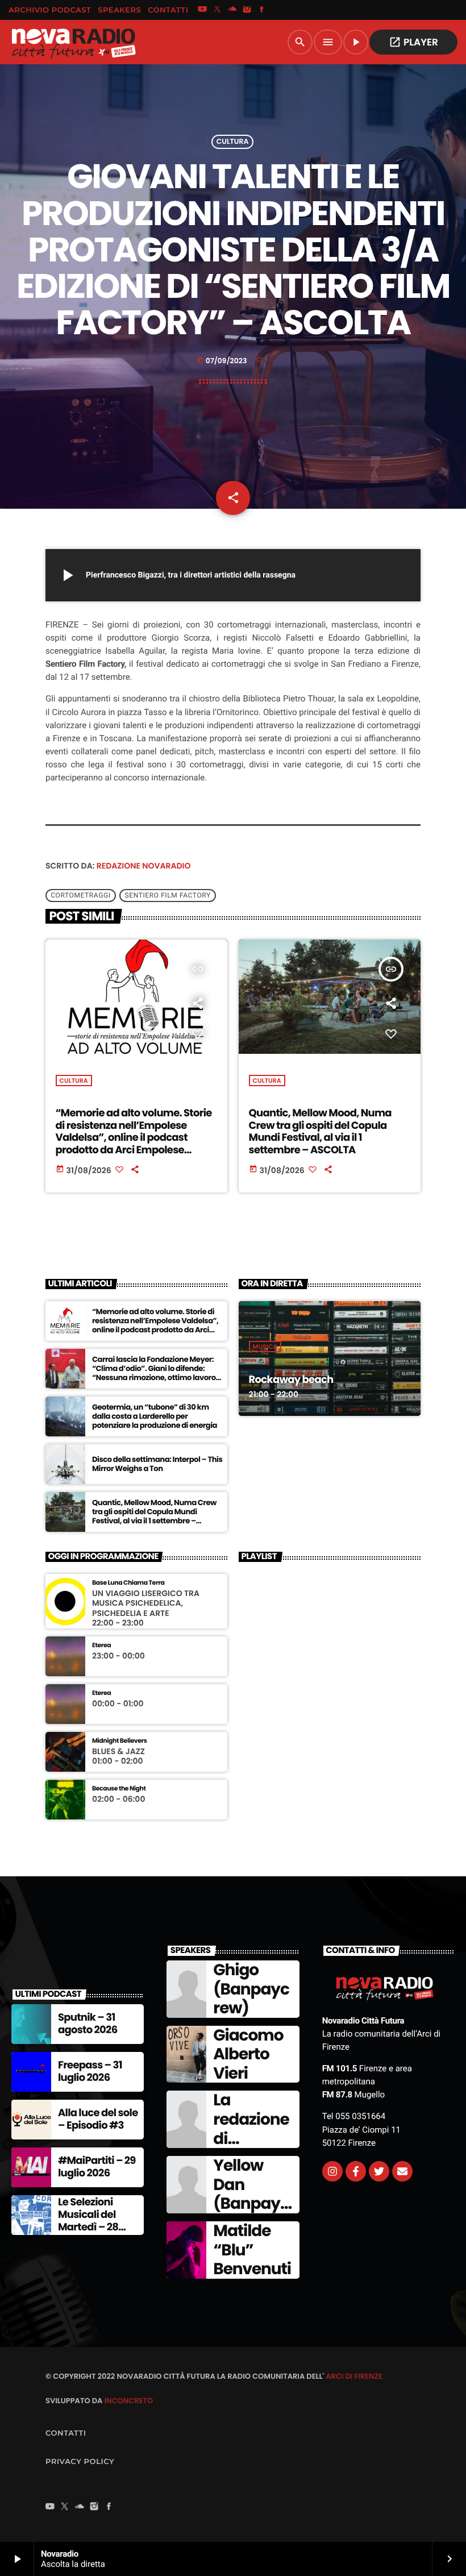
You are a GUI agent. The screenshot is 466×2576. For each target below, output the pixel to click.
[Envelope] (402, 2171)
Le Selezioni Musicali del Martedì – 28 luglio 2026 (88, 2221)
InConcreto (128, 2401)
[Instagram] (247, 10)
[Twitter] (379, 2171)
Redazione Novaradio (144, 866)
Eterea (101, 1645)
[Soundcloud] (232, 10)
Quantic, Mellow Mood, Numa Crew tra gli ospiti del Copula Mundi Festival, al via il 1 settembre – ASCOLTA (320, 1132)
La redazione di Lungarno (251, 2129)
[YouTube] (202, 10)
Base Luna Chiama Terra (128, 1583)
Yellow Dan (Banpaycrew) (251, 2194)
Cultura (233, 142)
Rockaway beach (291, 1380)
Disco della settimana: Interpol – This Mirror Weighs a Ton (157, 1464)
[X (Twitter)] (217, 10)
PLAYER (413, 42)
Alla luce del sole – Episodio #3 (98, 2119)
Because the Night (119, 1788)
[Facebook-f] (356, 2171)
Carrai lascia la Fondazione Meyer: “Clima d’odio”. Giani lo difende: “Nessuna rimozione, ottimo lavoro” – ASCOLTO (156, 1373)
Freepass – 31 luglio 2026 (90, 2072)
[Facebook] (262, 10)
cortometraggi (80, 896)
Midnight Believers (119, 1741)
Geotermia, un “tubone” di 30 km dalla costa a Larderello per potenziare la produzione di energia (155, 1416)
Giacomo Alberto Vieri (248, 2054)
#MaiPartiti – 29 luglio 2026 (97, 2167)
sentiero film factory (168, 896)
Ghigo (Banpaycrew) (251, 1989)
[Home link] (73, 42)
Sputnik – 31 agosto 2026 (88, 2024)
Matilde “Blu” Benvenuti (252, 2250)
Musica (265, 1347)
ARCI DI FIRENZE (354, 2376)
